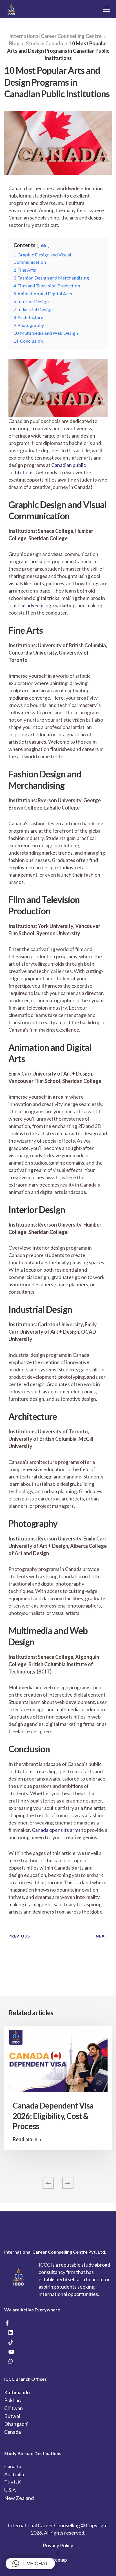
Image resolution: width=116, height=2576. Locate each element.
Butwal (12, 2416)
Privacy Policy (58, 2545)
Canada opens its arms (56, 1830)
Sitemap (58, 2560)
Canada (13, 2432)
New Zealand (19, 2498)
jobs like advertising (30, 605)
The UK (13, 2482)
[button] (30, 2564)
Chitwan (14, 2408)
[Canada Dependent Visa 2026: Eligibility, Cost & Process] (58, 2060)
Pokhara (13, 2400)
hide (43, 246)
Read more (25, 2139)
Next (102, 1936)
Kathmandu (17, 2392)
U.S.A (10, 2490)
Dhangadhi (16, 2424)
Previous (19, 1936)
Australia (14, 2474)
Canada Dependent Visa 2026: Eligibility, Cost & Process (53, 2116)
